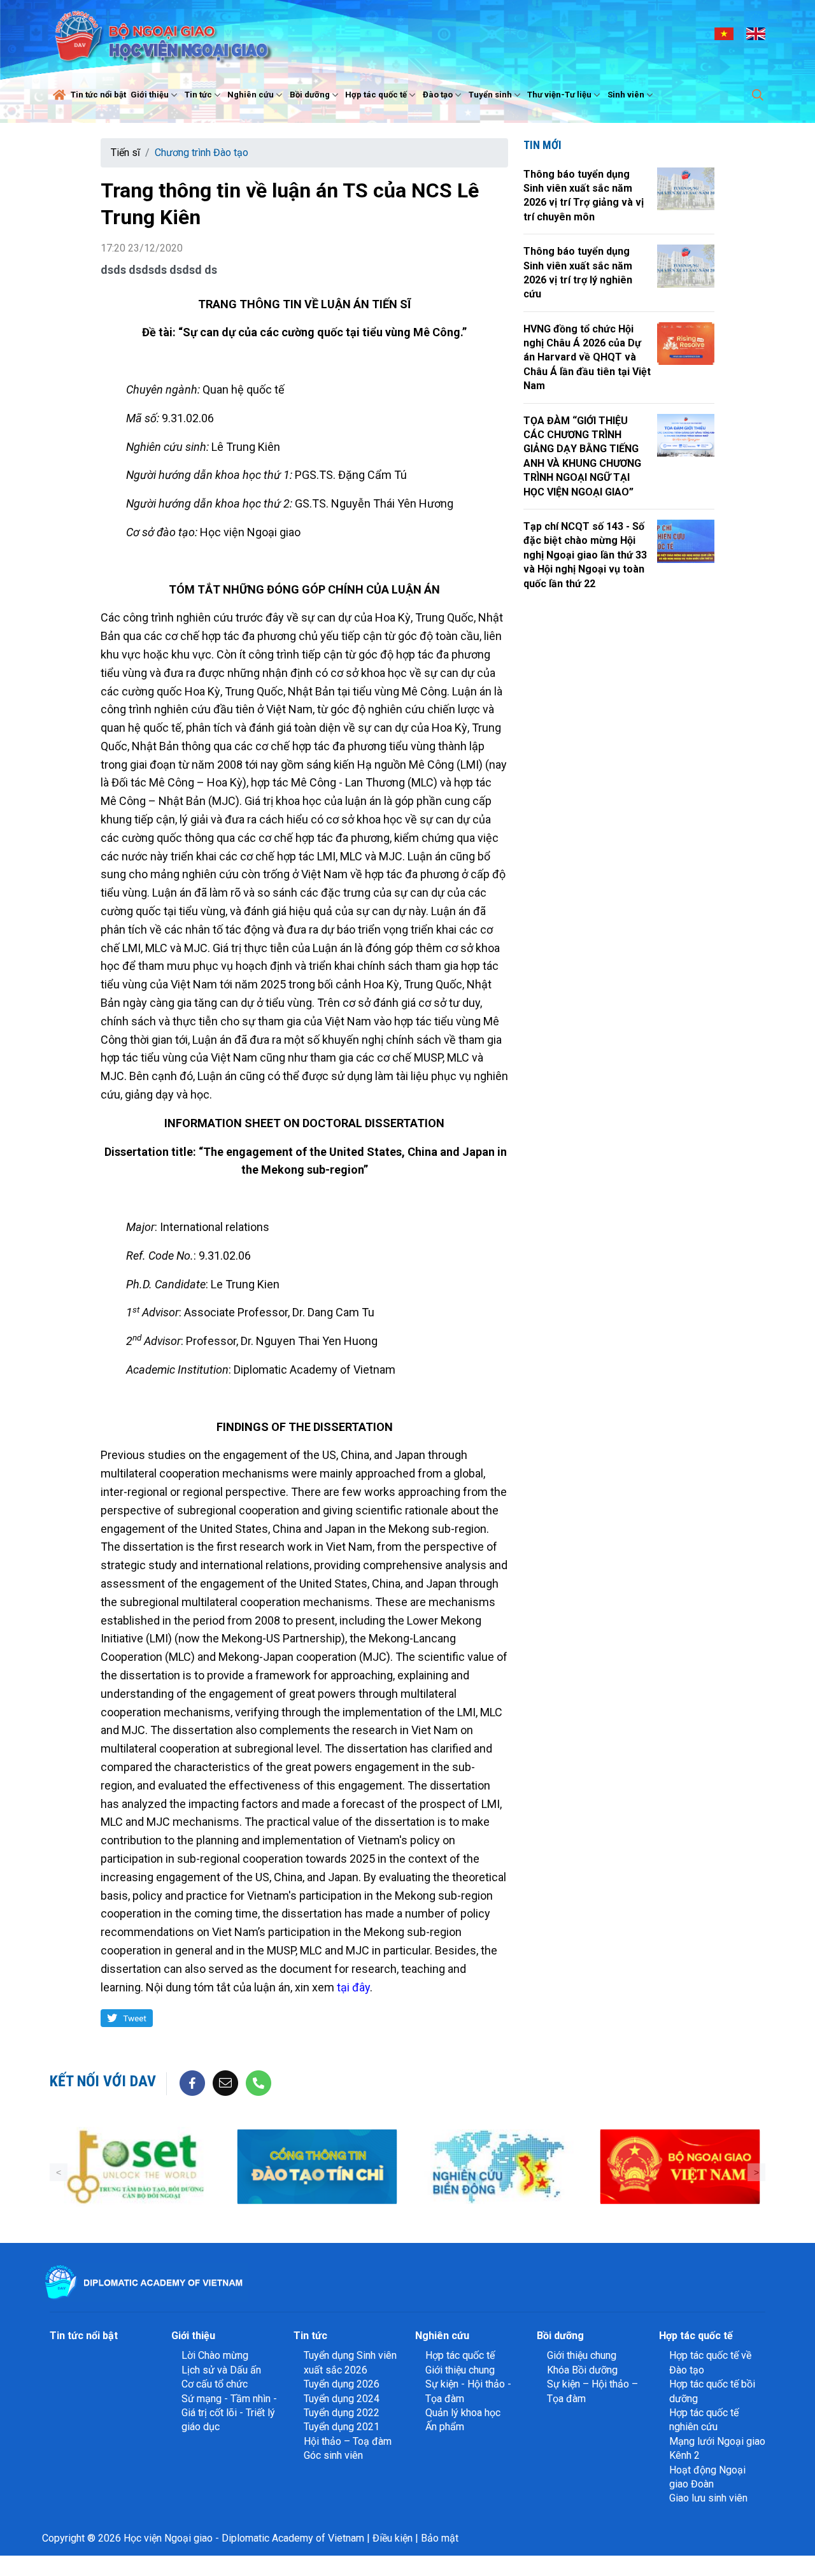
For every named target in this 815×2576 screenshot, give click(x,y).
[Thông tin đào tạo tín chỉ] (159, 2167)
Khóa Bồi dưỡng (582, 2370)
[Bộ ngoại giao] (341, 2167)
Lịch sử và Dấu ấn (221, 2370)
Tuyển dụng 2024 (342, 2399)
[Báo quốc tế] (704, 2167)
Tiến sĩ (125, 153)
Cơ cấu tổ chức (215, 2384)
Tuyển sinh (490, 95)
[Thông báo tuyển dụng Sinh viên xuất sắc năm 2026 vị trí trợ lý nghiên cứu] (686, 266)
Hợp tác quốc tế (376, 95)
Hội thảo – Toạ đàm (348, 2441)
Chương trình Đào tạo (202, 153)
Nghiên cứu (251, 95)
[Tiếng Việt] (724, 33)
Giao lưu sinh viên (708, 2498)
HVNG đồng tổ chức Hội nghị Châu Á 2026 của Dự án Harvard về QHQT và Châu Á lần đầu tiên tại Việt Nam (587, 358)
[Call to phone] (259, 2083)
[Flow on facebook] (192, 2083)
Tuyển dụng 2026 (342, 2384)
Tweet (135, 2018)
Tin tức (198, 95)
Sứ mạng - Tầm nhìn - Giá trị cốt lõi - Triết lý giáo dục (229, 2413)
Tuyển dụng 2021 (342, 2427)
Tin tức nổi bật (98, 95)
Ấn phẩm (445, 2427)
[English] (756, 33)
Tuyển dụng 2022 (342, 2413)
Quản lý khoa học (463, 2413)
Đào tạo (438, 95)
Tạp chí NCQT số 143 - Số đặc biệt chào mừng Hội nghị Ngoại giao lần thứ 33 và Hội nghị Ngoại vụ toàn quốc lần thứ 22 (585, 555)
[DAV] (162, 33)
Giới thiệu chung (460, 2370)
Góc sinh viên (333, 2455)
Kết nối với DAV (103, 2081)
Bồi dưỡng (310, 95)
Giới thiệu (150, 95)
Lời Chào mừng (215, 2355)
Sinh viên (626, 95)
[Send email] (225, 2083)
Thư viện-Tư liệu (559, 95)
